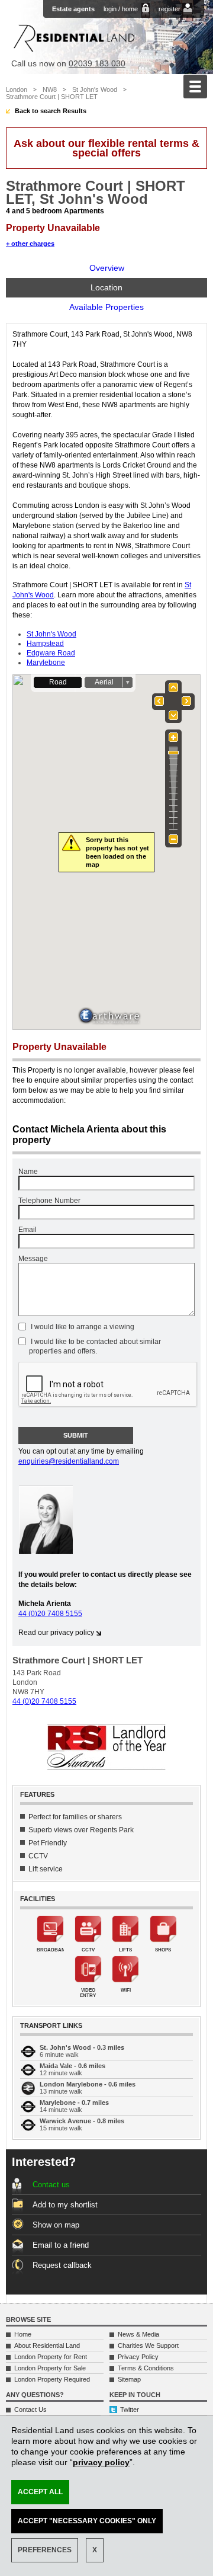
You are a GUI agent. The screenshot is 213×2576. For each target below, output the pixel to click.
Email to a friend (61, 2245)
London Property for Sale (50, 2368)
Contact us (51, 2185)
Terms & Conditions (146, 2368)
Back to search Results (51, 111)
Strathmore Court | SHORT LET (52, 97)
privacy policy (101, 2462)
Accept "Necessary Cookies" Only (87, 2521)
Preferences (45, 2550)
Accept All (40, 2492)
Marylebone (46, 663)
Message (33, 1259)
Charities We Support (148, 2345)
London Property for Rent (51, 2357)
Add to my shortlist (65, 2205)
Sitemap (129, 2379)
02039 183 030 (97, 63)
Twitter (130, 2409)
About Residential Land (47, 2345)
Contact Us (30, 2409)
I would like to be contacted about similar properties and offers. (95, 1346)
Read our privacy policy (56, 1633)
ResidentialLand (74, 38)
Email (28, 1230)
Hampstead (45, 644)
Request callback (62, 2265)
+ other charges (30, 244)
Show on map (56, 2225)
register (170, 9)
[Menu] (195, 87)
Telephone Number (49, 1201)
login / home (121, 9)
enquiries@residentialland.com (69, 1461)
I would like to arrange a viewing (82, 1327)
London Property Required (52, 2379)
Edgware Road (51, 653)
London (17, 89)
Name (28, 1172)
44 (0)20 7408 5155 (50, 1614)
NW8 (50, 89)
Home (23, 2334)
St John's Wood (95, 89)
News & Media (138, 2334)
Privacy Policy (138, 2357)
